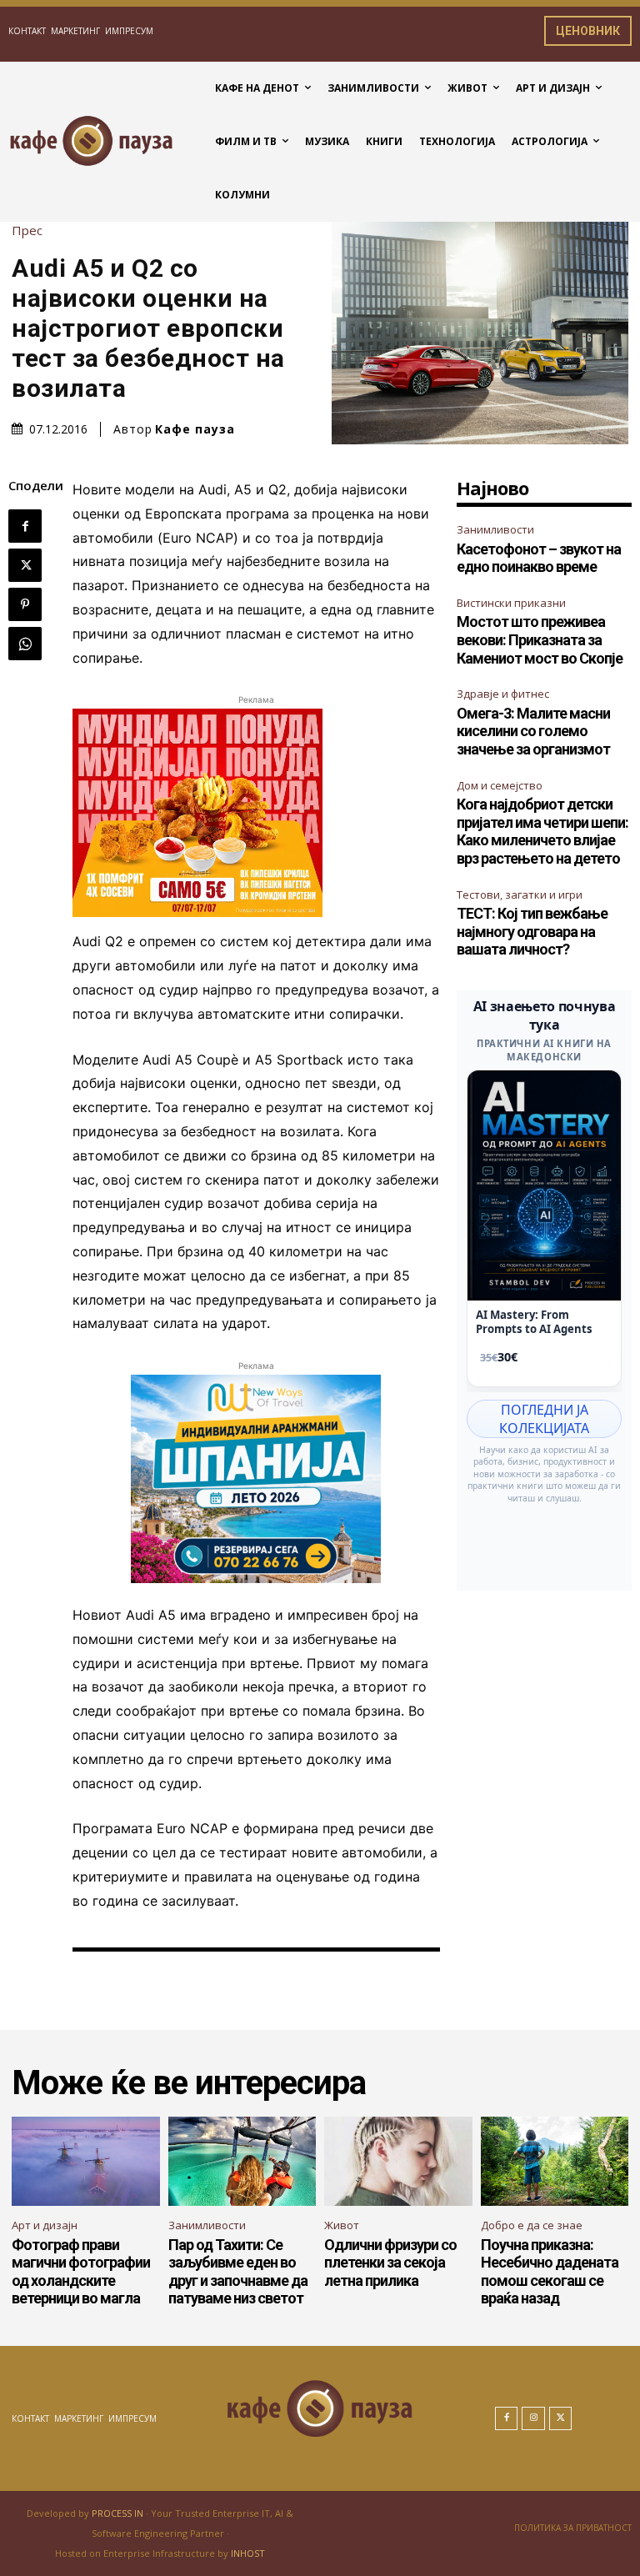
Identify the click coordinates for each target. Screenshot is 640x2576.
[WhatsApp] (25, 644)
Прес (27, 231)
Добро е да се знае (532, 2225)
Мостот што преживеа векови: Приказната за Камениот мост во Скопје (540, 639)
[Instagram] (533, 2418)
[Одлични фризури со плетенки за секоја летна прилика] (398, 2161)
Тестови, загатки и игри (520, 895)
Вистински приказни (511, 603)
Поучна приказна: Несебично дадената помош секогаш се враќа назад (550, 2272)
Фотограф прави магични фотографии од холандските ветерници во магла (81, 2272)
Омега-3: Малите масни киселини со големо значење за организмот (533, 731)
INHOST (248, 2553)
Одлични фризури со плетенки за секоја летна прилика (390, 2263)
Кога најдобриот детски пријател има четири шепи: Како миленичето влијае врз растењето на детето (542, 831)
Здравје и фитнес (503, 694)
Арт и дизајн (45, 2225)
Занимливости (495, 529)
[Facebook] (25, 526)
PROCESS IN (119, 2513)
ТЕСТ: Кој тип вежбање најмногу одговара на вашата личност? (532, 931)
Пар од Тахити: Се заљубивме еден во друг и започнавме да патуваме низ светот (238, 2272)
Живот (342, 2225)
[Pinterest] (25, 604)
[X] (25, 565)
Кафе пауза (195, 429)
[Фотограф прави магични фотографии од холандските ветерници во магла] (86, 2161)
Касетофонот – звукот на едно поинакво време (539, 558)
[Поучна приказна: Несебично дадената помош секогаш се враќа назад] (555, 2161)
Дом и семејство (500, 785)
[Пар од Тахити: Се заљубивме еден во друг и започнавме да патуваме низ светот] (242, 2161)
